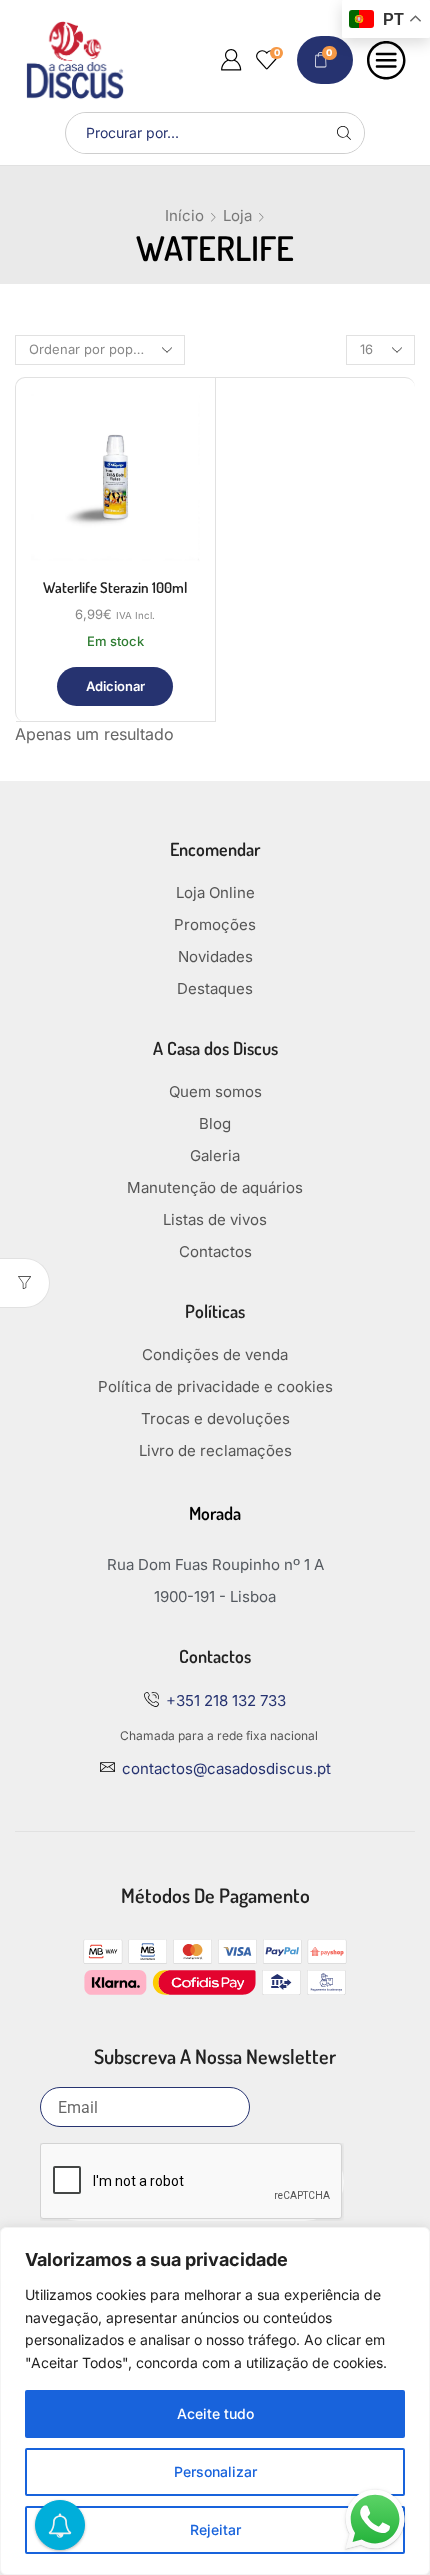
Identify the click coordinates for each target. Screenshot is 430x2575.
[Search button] (344, 133)
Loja (237, 215)
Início (184, 215)
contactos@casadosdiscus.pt (226, 1768)
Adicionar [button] (115, 686)
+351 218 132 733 (226, 1700)
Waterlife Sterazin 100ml (115, 587)
